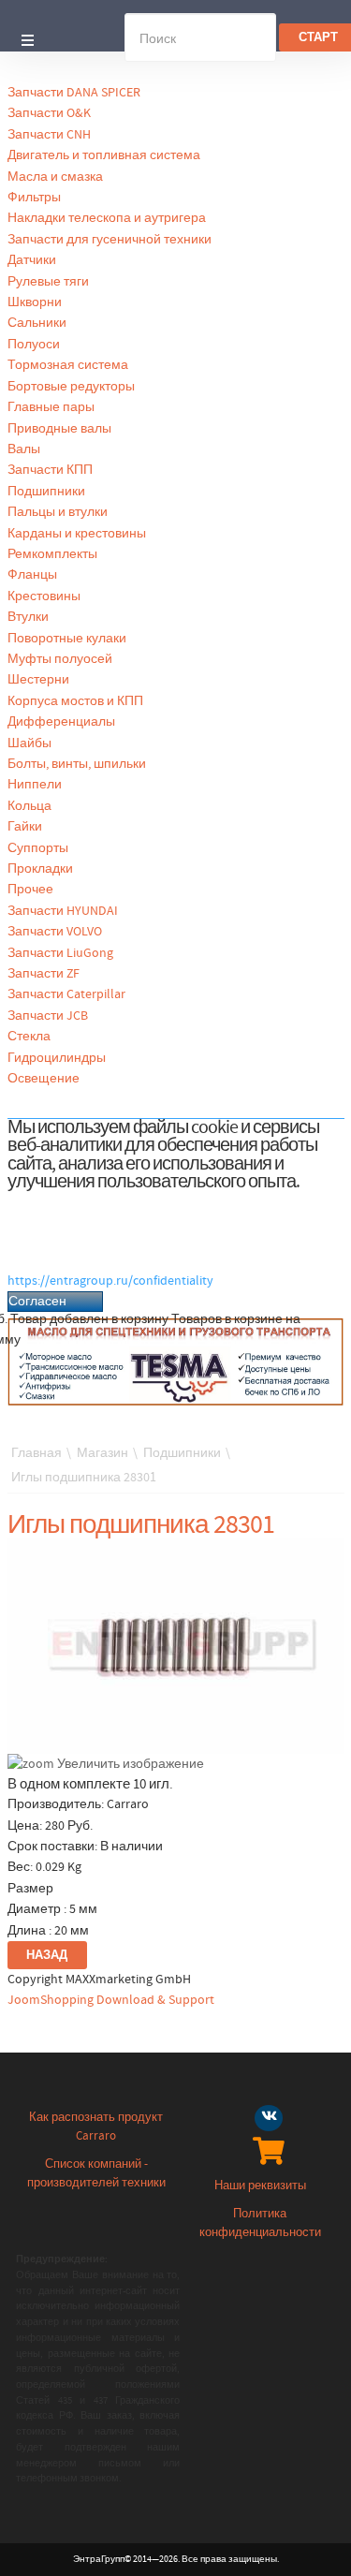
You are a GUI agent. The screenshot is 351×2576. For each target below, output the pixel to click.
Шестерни (38, 680)
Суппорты (38, 848)
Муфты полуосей (60, 659)
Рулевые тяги (48, 282)
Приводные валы (59, 429)
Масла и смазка (55, 177)
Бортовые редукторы (71, 387)
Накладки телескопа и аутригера (107, 218)
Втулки (28, 617)
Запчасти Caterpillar (66, 994)
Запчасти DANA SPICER (74, 93)
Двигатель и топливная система (104, 155)
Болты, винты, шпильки (77, 764)
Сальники (37, 323)
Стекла (29, 1037)
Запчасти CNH (49, 135)
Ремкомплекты (52, 554)
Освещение (44, 1079)
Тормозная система (68, 365)
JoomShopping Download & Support (111, 2000)
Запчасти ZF (44, 974)
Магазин (102, 1453)
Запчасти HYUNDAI (63, 911)
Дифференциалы (61, 722)
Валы (24, 449)
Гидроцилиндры (57, 1058)
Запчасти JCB (48, 1016)
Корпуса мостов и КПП (75, 701)
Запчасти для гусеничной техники (110, 240)
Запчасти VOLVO (55, 932)
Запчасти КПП (50, 470)
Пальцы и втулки (58, 512)
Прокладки (40, 869)
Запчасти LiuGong (60, 953)
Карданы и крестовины (77, 534)
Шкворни (35, 302)
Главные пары (51, 407)
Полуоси (34, 345)
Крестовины (44, 596)
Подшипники (46, 492)
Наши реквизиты (260, 2186)
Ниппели (35, 785)
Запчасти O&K (49, 113)
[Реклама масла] (176, 1362)
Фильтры (34, 198)
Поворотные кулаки (67, 639)
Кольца (29, 806)
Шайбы (29, 743)
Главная (37, 1453)
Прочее (30, 890)
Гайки (25, 827)
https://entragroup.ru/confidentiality (110, 1281)
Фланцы (32, 575)
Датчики (32, 260)
